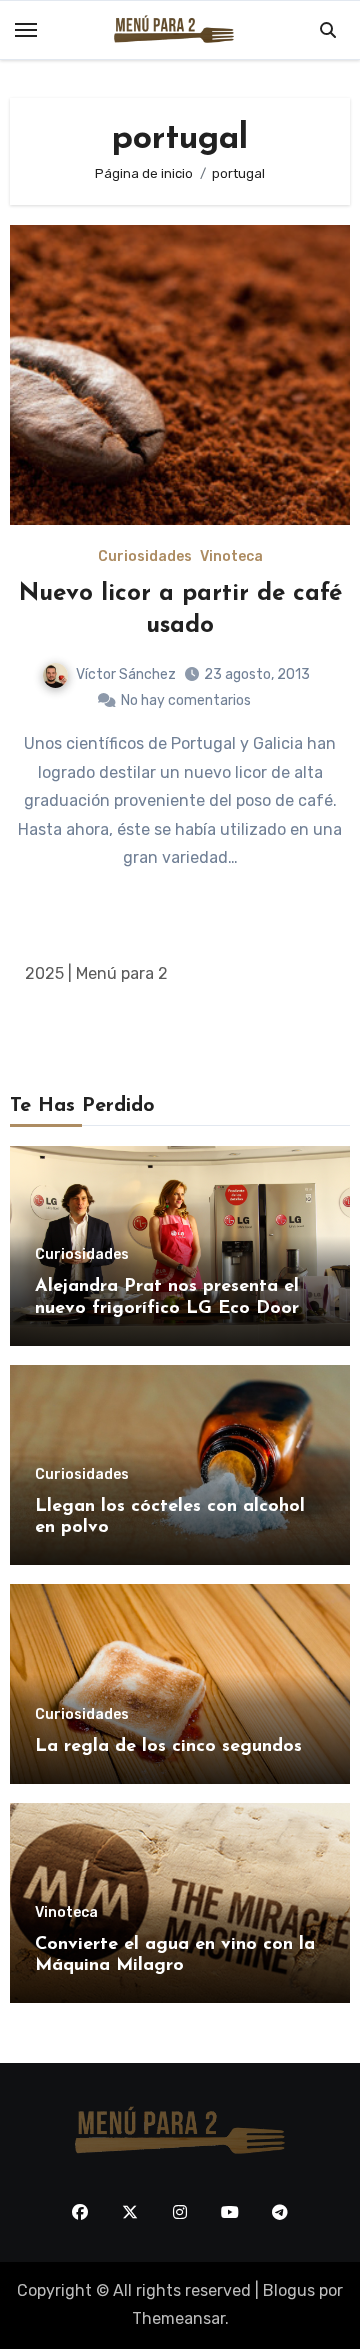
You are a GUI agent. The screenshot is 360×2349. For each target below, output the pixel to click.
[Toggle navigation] (26, 30)
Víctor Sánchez (126, 674)
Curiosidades (145, 557)
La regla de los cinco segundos (168, 1747)
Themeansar (178, 2318)
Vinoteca (231, 557)
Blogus (289, 2290)
